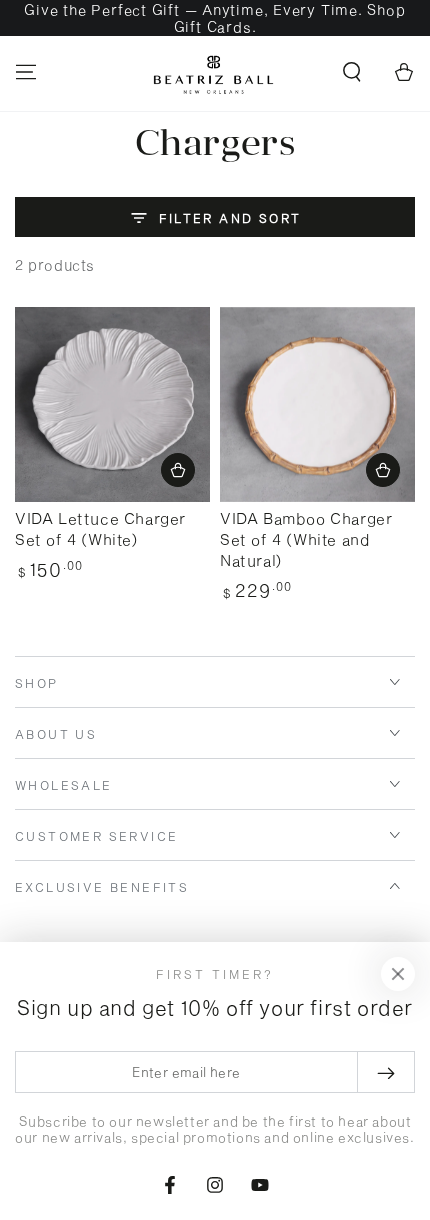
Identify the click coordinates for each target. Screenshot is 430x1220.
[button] (352, 72)
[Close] (398, 974)
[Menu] (26, 72)
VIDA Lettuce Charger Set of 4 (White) (100, 528)
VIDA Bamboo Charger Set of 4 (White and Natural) (306, 539)
